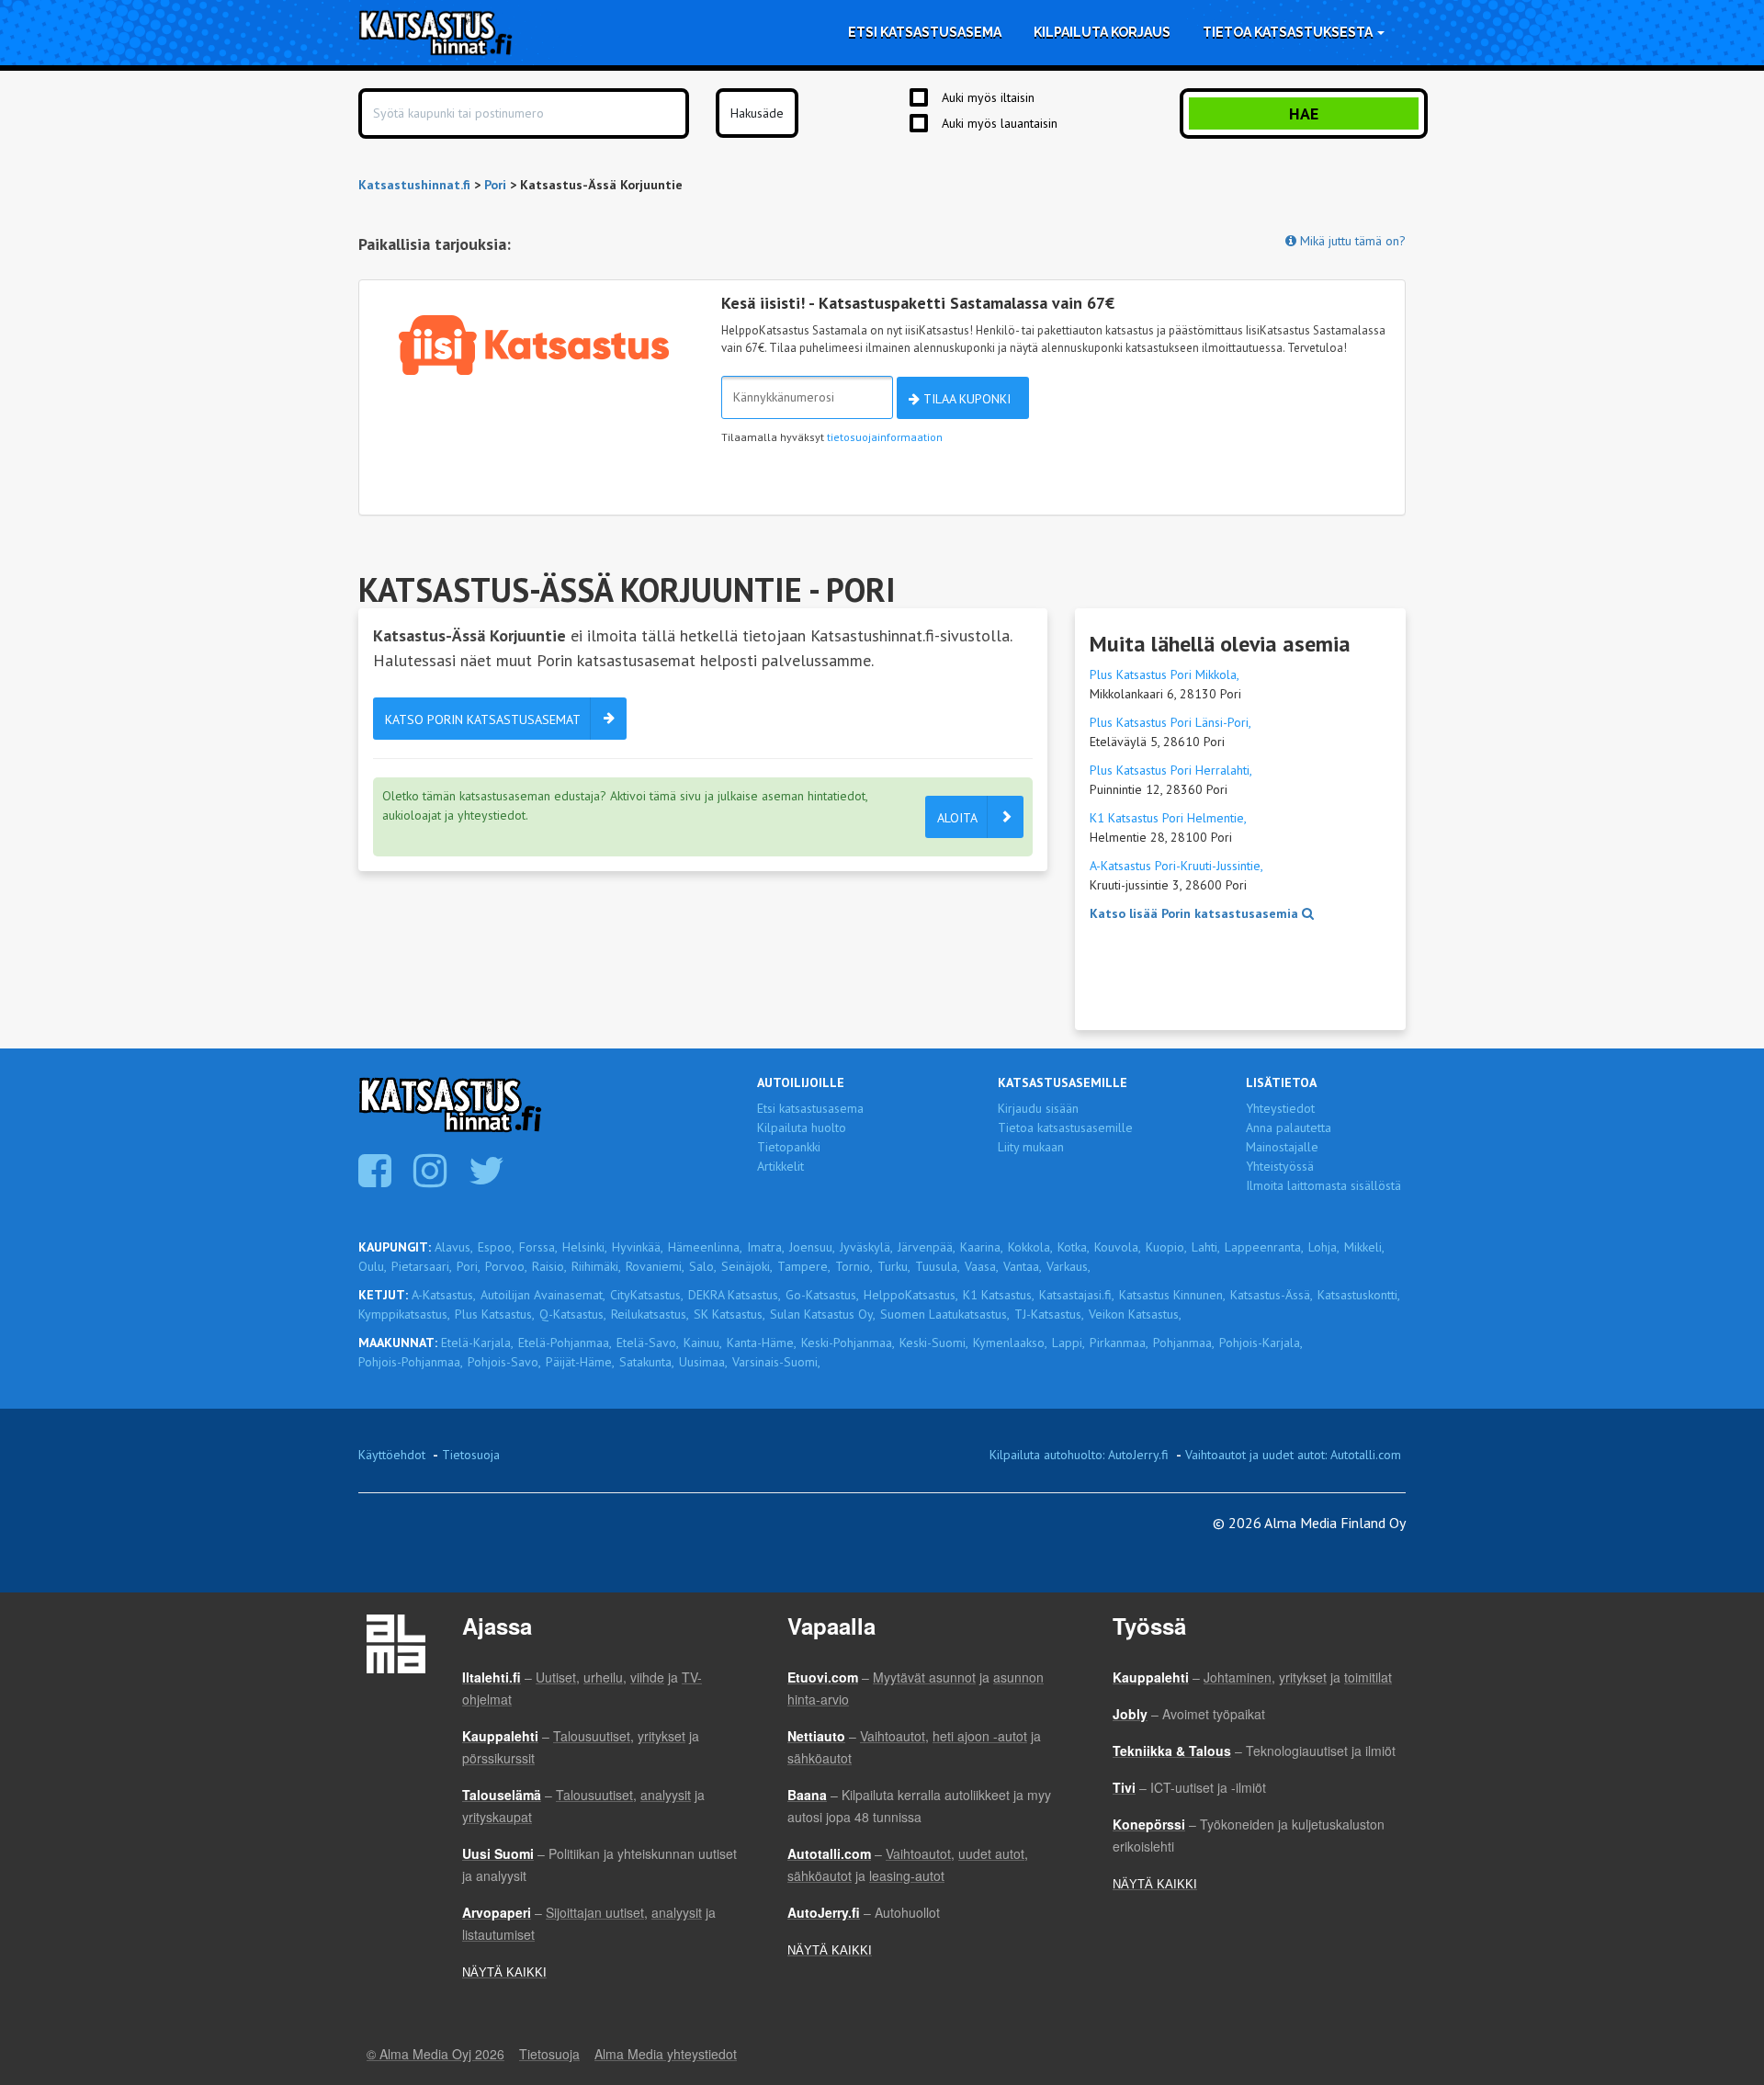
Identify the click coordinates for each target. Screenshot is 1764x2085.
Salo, (703, 1266)
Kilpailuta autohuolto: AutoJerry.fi (1079, 1455)
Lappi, (1069, 1343)
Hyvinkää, (638, 1247)
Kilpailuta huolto (802, 1127)
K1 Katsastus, (999, 1295)
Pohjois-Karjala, (1261, 1343)
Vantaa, (1023, 1266)
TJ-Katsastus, (1049, 1314)
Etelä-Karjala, (477, 1343)
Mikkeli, (1364, 1247)
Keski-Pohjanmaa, (848, 1343)
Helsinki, (585, 1247)
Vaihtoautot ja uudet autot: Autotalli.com (1293, 1455)
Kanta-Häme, (762, 1343)
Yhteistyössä (1280, 1166)
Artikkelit (780, 1166)
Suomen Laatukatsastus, (945, 1314)
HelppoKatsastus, (911, 1295)
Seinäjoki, (747, 1266)
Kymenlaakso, (1010, 1343)
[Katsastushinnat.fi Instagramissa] (432, 1180)
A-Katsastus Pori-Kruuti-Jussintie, (1176, 866)
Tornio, (854, 1266)
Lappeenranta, (1264, 1247)
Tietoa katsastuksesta (1289, 32)
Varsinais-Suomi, (776, 1362)
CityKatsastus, (647, 1295)
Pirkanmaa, (1119, 1343)
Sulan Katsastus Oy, (823, 1314)
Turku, (894, 1266)
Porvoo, (506, 1266)
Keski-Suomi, (934, 1343)
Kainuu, (703, 1343)
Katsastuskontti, (1359, 1295)
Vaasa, (982, 1266)
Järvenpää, (927, 1247)
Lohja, (1324, 1247)
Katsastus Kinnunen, (1172, 1295)
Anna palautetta (1289, 1127)
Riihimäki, (596, 1266)
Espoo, (496, 1247)
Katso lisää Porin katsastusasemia (1196, 913)
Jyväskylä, (866, 1247)
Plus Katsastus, (495, 1314)
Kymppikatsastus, (404, 1314)
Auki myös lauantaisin (1000, 123)
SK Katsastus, (729, 1314)
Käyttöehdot (392, 1455)
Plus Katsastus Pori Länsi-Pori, (1170, 722)
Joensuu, (812, 1247)
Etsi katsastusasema (925, 32)
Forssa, (538, 1247)
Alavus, (454, 1247)
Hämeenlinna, (705, 1247)
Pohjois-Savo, (504, 1362)
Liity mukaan (1031, 1147)
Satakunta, (647, 1362)
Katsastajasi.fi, (1077, 1295)
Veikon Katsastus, (1135, 1314)
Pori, (469, 1266)
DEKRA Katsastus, (735, 1295)
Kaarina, (982, 1247)
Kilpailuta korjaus (1102, 32)
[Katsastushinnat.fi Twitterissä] (489, 1180)
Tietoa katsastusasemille (1065, 1127)
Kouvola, (1118, 1247)
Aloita (957, 818)
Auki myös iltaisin (988, 97)
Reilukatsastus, (650, 1314)
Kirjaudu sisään (1038, 1108)
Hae (1304, 113)
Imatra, (766, 1247)
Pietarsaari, (422, 1266)
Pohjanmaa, (1184, 1343)
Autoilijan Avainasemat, (543, 1295)
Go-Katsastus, (822, 1295)
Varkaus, (1069, 1266)
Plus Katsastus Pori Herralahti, (1171, 770)
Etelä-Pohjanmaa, (565, 1343)
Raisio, (549, 1266)
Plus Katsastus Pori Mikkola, (1165, 674)
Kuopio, (1166, 1247)
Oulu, (373, 1266)
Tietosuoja (471, 1455)
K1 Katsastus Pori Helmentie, (1168, 818)
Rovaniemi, (655, 1266)
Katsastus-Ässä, (1272, 1295)
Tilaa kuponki (965, 399)
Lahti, (1206, 1247)
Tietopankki (789, 1147)
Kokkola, (1030, 1247)
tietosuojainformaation (885, 437)
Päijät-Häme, (580, 1362)
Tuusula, (938, 1266)
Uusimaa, (703, 1362)
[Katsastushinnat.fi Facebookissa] (377, 1180)
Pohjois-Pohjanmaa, (411, 1362)
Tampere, (804, 1266)
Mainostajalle (1282, 1147)
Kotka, (1074, 1247)
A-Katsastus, (444, 1295)
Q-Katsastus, (573, 1314)
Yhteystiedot (1280, 1108)
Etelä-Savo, (648, 1343)
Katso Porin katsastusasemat (483, 720)
